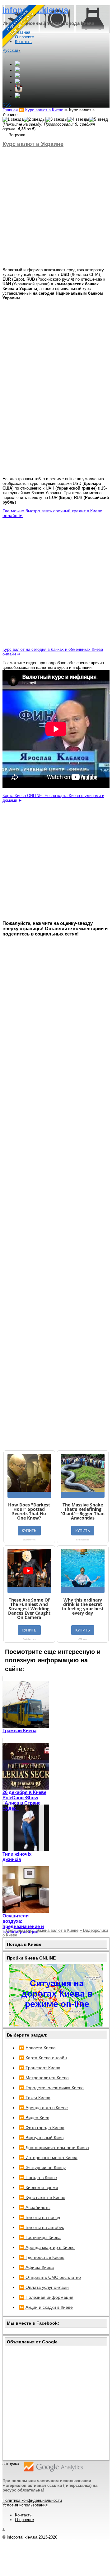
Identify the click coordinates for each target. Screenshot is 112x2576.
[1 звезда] (13, 119)
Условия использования (25, 2505)
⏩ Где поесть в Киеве (42, 2257)
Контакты (24, 2515)
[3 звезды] (56, 119)
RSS (7, 105)
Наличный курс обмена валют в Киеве (40, 1930)
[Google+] (17, 64)
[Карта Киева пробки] (56, 2025)
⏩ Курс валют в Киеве (42, 2197)
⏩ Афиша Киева (36, 2267)
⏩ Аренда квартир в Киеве (47, 2247)
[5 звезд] (98, 119)
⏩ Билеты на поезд (40, 2217)
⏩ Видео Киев (34, 2118)
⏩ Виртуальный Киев (41, 2138)
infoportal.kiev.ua (22, 2537)
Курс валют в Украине (33, 144)
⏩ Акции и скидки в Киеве (46, 2307)
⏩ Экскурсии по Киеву (42, 2168)
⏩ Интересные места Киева (48, 2158)
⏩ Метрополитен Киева (44, 2078)
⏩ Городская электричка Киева (51, 2088)
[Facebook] (17, 70)
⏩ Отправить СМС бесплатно (50, 2277)
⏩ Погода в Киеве (38, 2177)
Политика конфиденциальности (32, 2500)
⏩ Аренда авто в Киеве (43, 2108)
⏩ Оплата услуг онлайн (44, 2287)
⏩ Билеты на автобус (42, 2227)
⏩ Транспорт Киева (40, 2068)
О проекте (24, 2520)
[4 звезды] (78, 119)
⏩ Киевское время (39, 2187)
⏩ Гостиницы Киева (40, 2237)
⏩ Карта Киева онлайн (43, 2058)
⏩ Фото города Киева (42, 2128)
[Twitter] (17, 76)
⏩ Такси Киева (35, 2098)
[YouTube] (17, 82)
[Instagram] (19, 91)
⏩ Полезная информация (46, 2297)
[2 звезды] (35, 119)
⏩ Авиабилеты (35, 2207)
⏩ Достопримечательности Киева (54, 2148)
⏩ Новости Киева (37, 2048)
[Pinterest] (17, 97)
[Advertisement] (56, 207)
